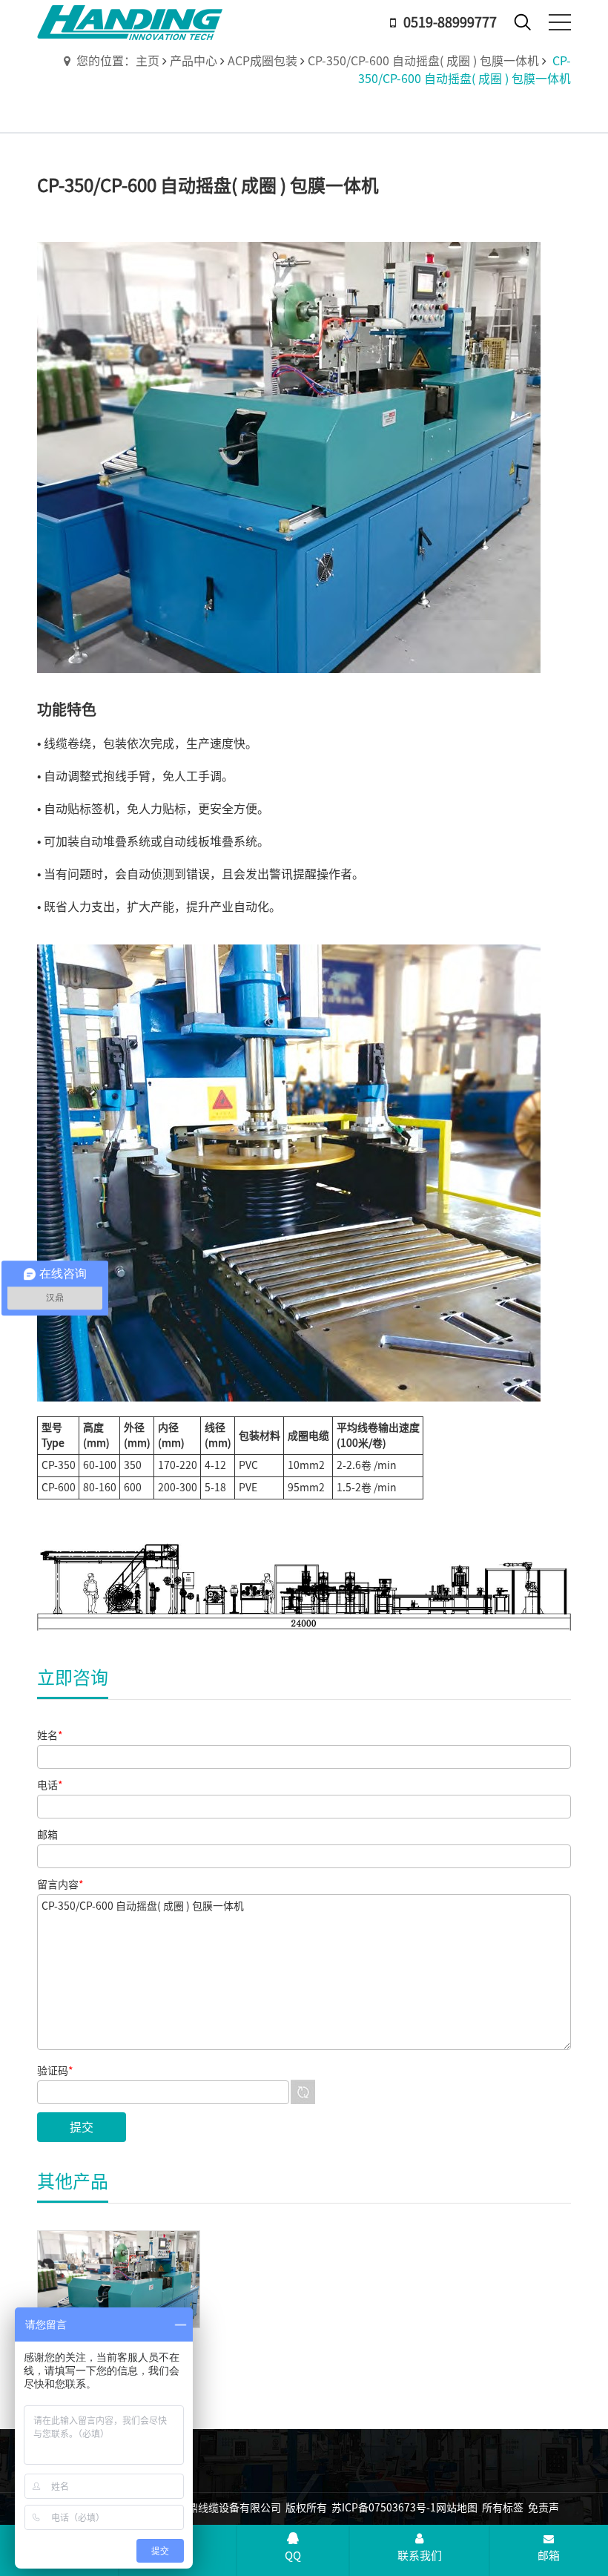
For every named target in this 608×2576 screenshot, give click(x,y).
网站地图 (457, 2508)
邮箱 (549, 2556)
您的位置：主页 (118, 61)
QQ (293, 2556)
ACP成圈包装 (262, 61)
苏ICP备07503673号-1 (384, 2508)
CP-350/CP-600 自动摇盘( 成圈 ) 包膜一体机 (423, 61)
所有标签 (503, 2508)
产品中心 (194, 61)
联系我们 (420, 2556)
